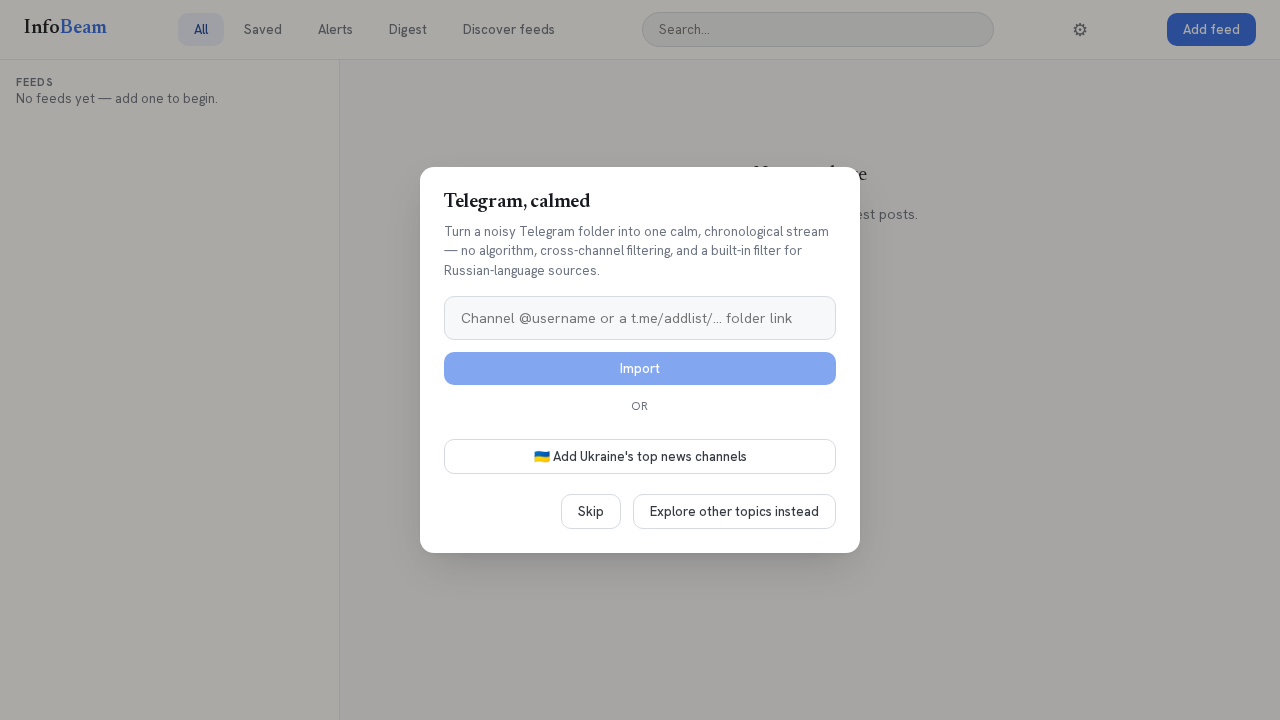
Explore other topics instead (734, 511)
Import (640, 368)
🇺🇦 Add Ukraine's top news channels (640, 456)
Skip (591, 511)
